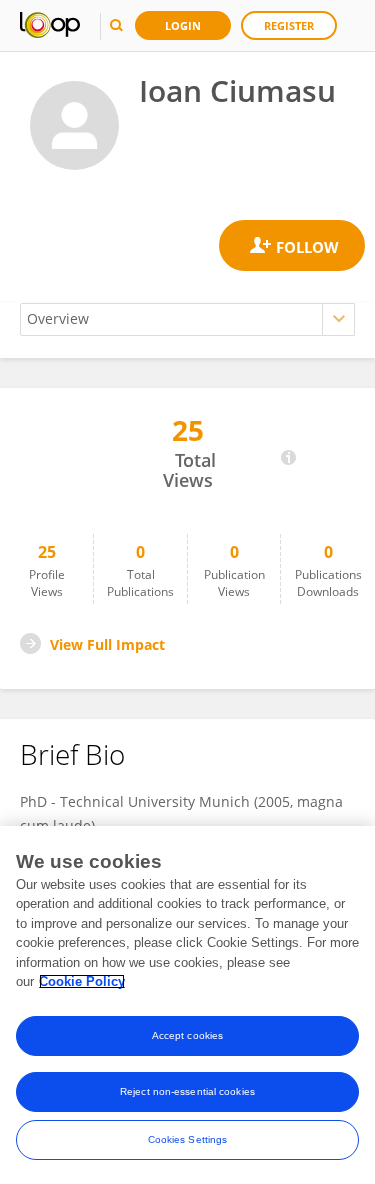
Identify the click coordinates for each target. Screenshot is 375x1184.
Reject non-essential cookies (187, 1091)
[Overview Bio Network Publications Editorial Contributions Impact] (187, 319)
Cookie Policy (82, 981)
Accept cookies (187, 1035)
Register (289, 25)
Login (183, 25)
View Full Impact (107, 644)
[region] (187, 1005)
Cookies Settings (188, 1139)
